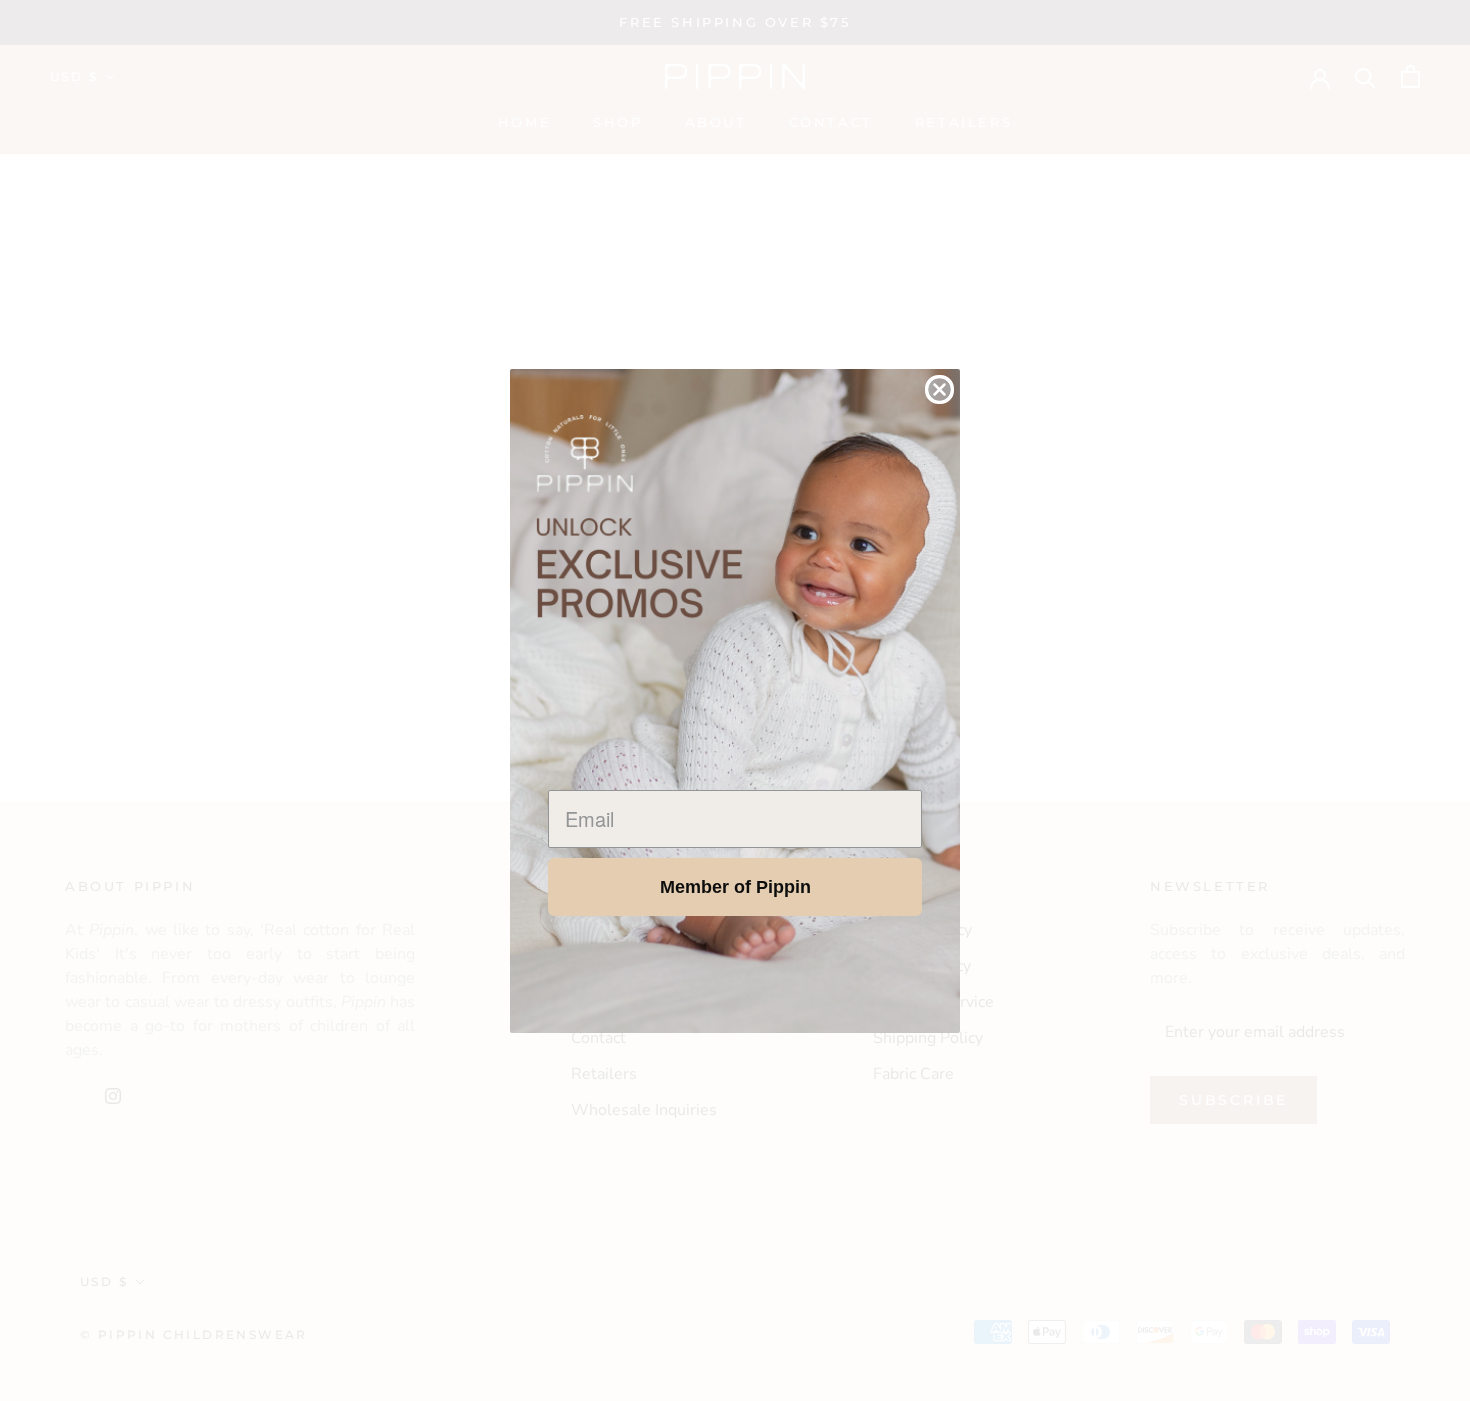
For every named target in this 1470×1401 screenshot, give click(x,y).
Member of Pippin (735, 887)
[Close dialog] (939, 389)
